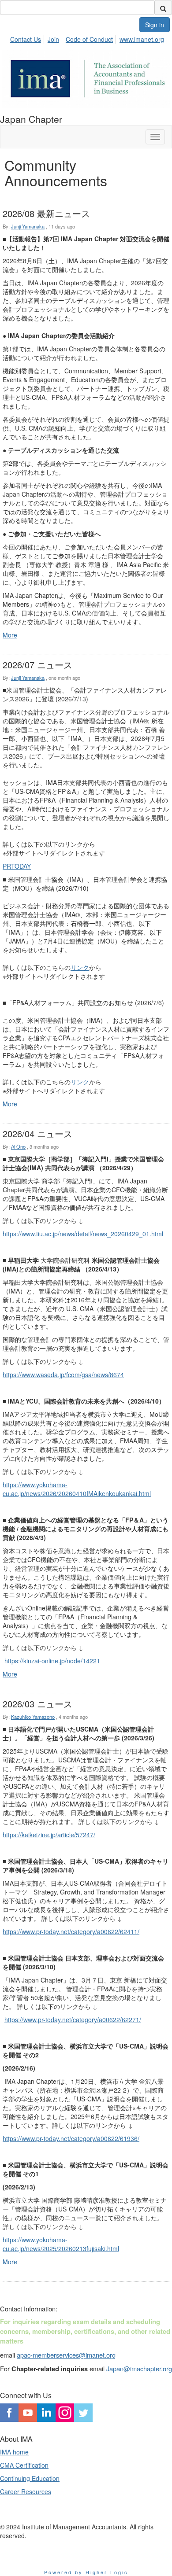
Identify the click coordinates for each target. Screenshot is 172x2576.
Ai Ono (18, 1146)
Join (53, 39)
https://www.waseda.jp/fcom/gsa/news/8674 (63, 1375)
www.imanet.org (142, 39)
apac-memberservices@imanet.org (66, 2355)
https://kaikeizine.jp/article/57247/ (49, 1835)
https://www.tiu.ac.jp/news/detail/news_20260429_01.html (83, 1234)
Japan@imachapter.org (138, 2368)
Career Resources (26, 2491)
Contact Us (26, 39)
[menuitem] (28, 38)
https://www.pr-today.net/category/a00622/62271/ (73, 2020)
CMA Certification (24, 2465)
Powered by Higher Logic (86, 2572)
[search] (163, 7)
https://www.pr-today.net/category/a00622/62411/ (71, 1931)
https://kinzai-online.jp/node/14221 (52, 1661)
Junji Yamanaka (28, 226)
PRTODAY (17, 866)
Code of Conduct (89, 39)
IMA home (14, 2452)
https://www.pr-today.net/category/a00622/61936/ (71, 2138)
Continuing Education (30, 2478)
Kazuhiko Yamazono (33, 1717)
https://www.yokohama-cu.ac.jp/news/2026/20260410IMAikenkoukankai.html (77, 1489)
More (10, 635)
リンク (80, 967)
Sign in (155, 25)
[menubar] (90, 38)
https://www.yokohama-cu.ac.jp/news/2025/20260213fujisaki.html (61, 2244)
